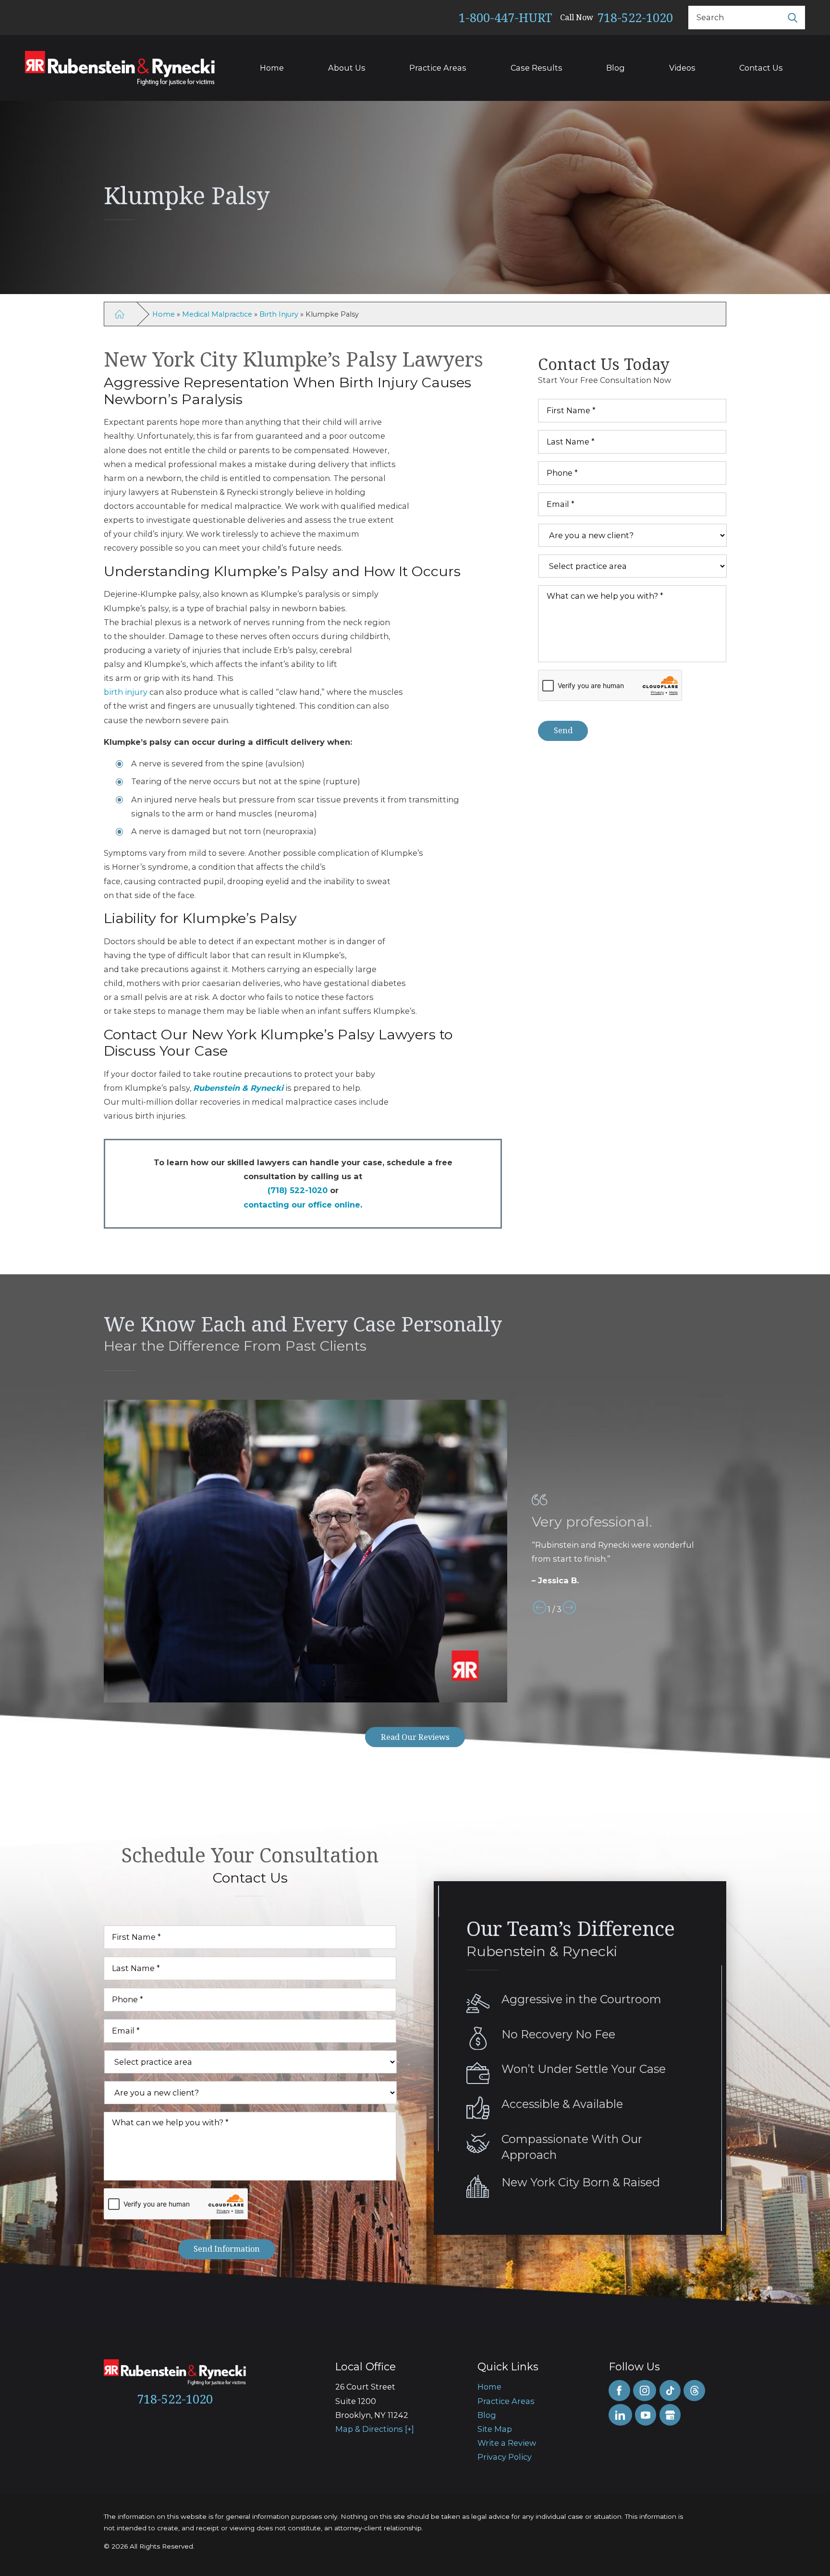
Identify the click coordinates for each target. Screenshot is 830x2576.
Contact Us (761, 68)
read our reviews (415, 1737)
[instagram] (645, 2391)
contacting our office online (302, 1205)
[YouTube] (646, 2415)
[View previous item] (539, 1610)
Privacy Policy (505, 2457)
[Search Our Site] (793, 17)
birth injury (126, 692)
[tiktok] (670, 2391)
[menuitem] (536, 2387)
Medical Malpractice (217, 314)
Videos (682, 68)
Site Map (495, 2429)
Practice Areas (438, 68)
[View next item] (569, 1610)
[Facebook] (619, 2391)
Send (563, 730)
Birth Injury (279, 314)
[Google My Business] (670, 2415)
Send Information (227, 2249)
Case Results (537, 68)
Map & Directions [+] (375, 2429)
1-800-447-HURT (506, 17)
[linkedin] (620, 2415)
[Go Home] (119, 314)
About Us (347, 68)
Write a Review (507, 2443)
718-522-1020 (635, 17)
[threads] (694, 2391)
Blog (616, 68)
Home (272, 68)
